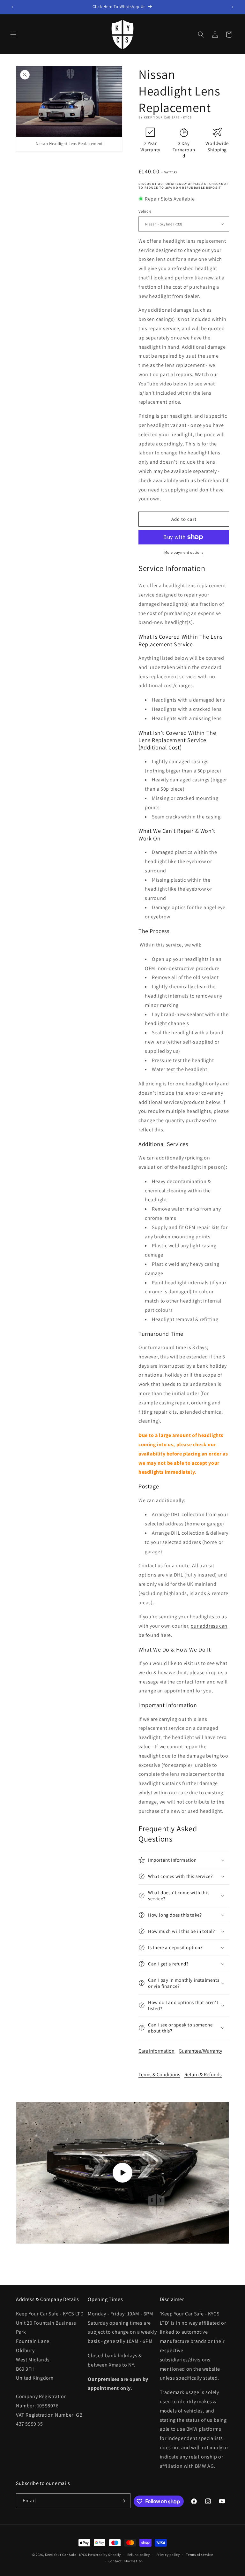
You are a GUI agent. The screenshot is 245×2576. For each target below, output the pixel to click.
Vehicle (145, 211)
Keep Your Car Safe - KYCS (66, 2555)
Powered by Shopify (104, 2555)
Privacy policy (168, 2555)
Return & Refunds (203, 2074)
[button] (13, 34)
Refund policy (139, 2555)
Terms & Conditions (159, 2074)
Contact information (126, 2561)
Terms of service (199, 2555)
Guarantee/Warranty (200, 2051)
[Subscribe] (123, 2501)
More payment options (184, 552)
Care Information (156, 2051)
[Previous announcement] (12, 7)
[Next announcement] (233, 7)
